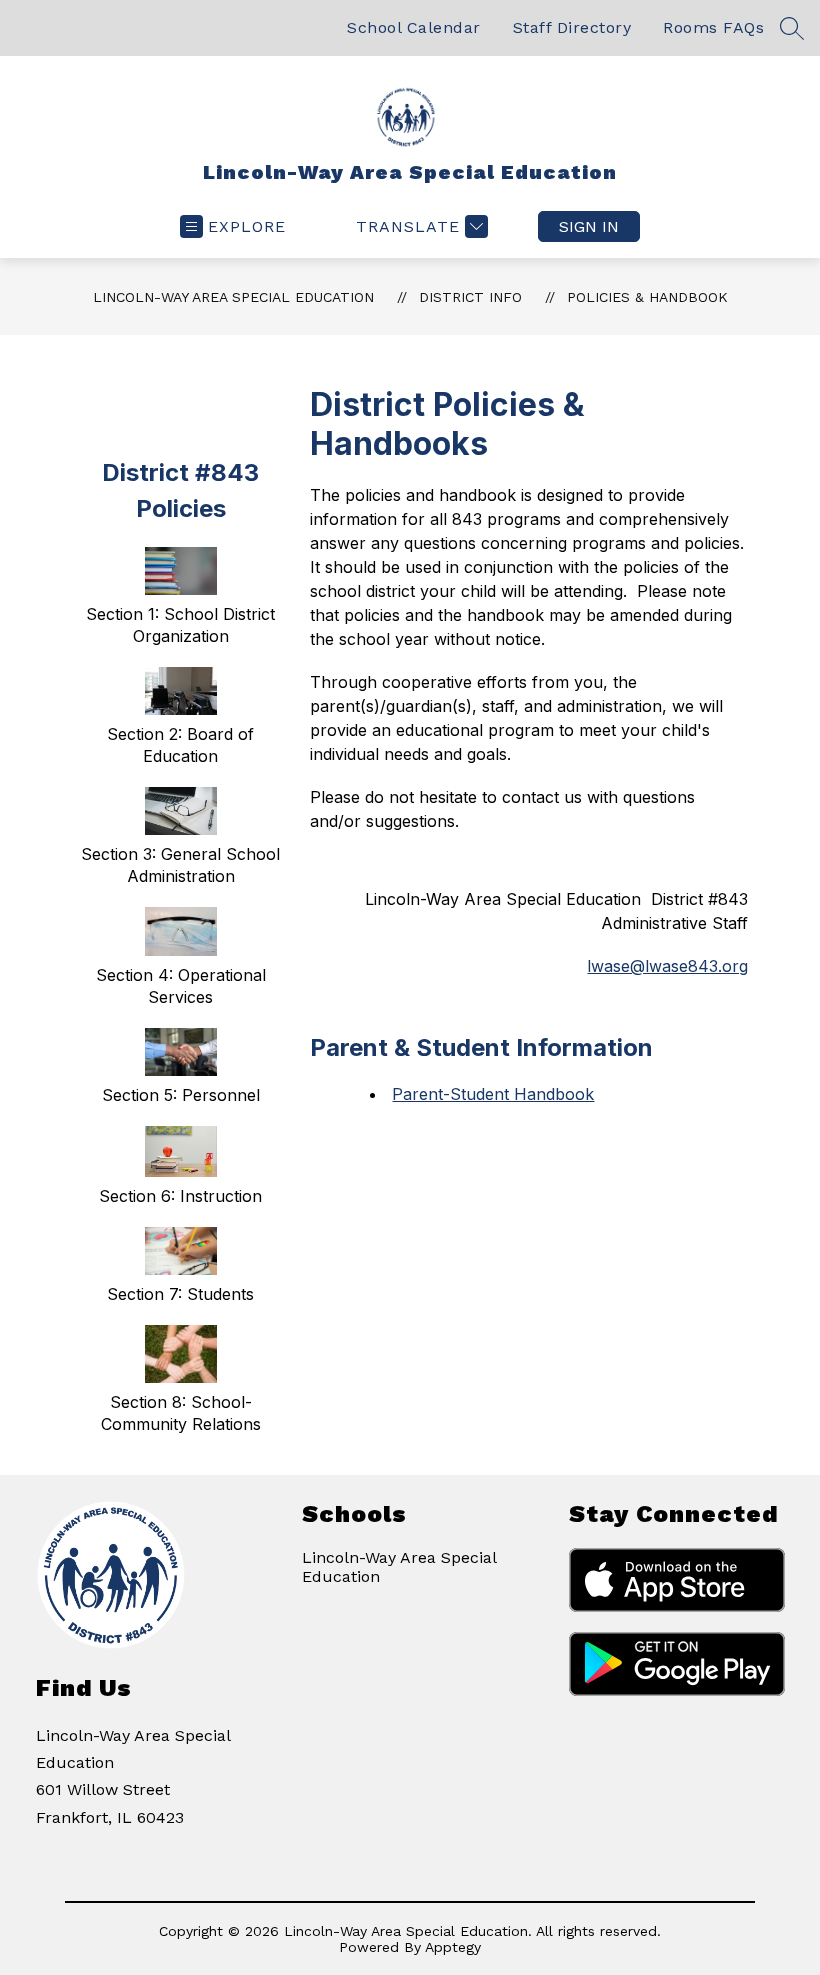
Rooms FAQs (713, 27)
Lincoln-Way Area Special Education (233, 297)
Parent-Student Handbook (493, 1094)
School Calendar (414, 27)
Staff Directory (572, 27)
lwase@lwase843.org (667, 966)
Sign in (589, 226)
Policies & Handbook (647, 297)
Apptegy (453, 1947)
